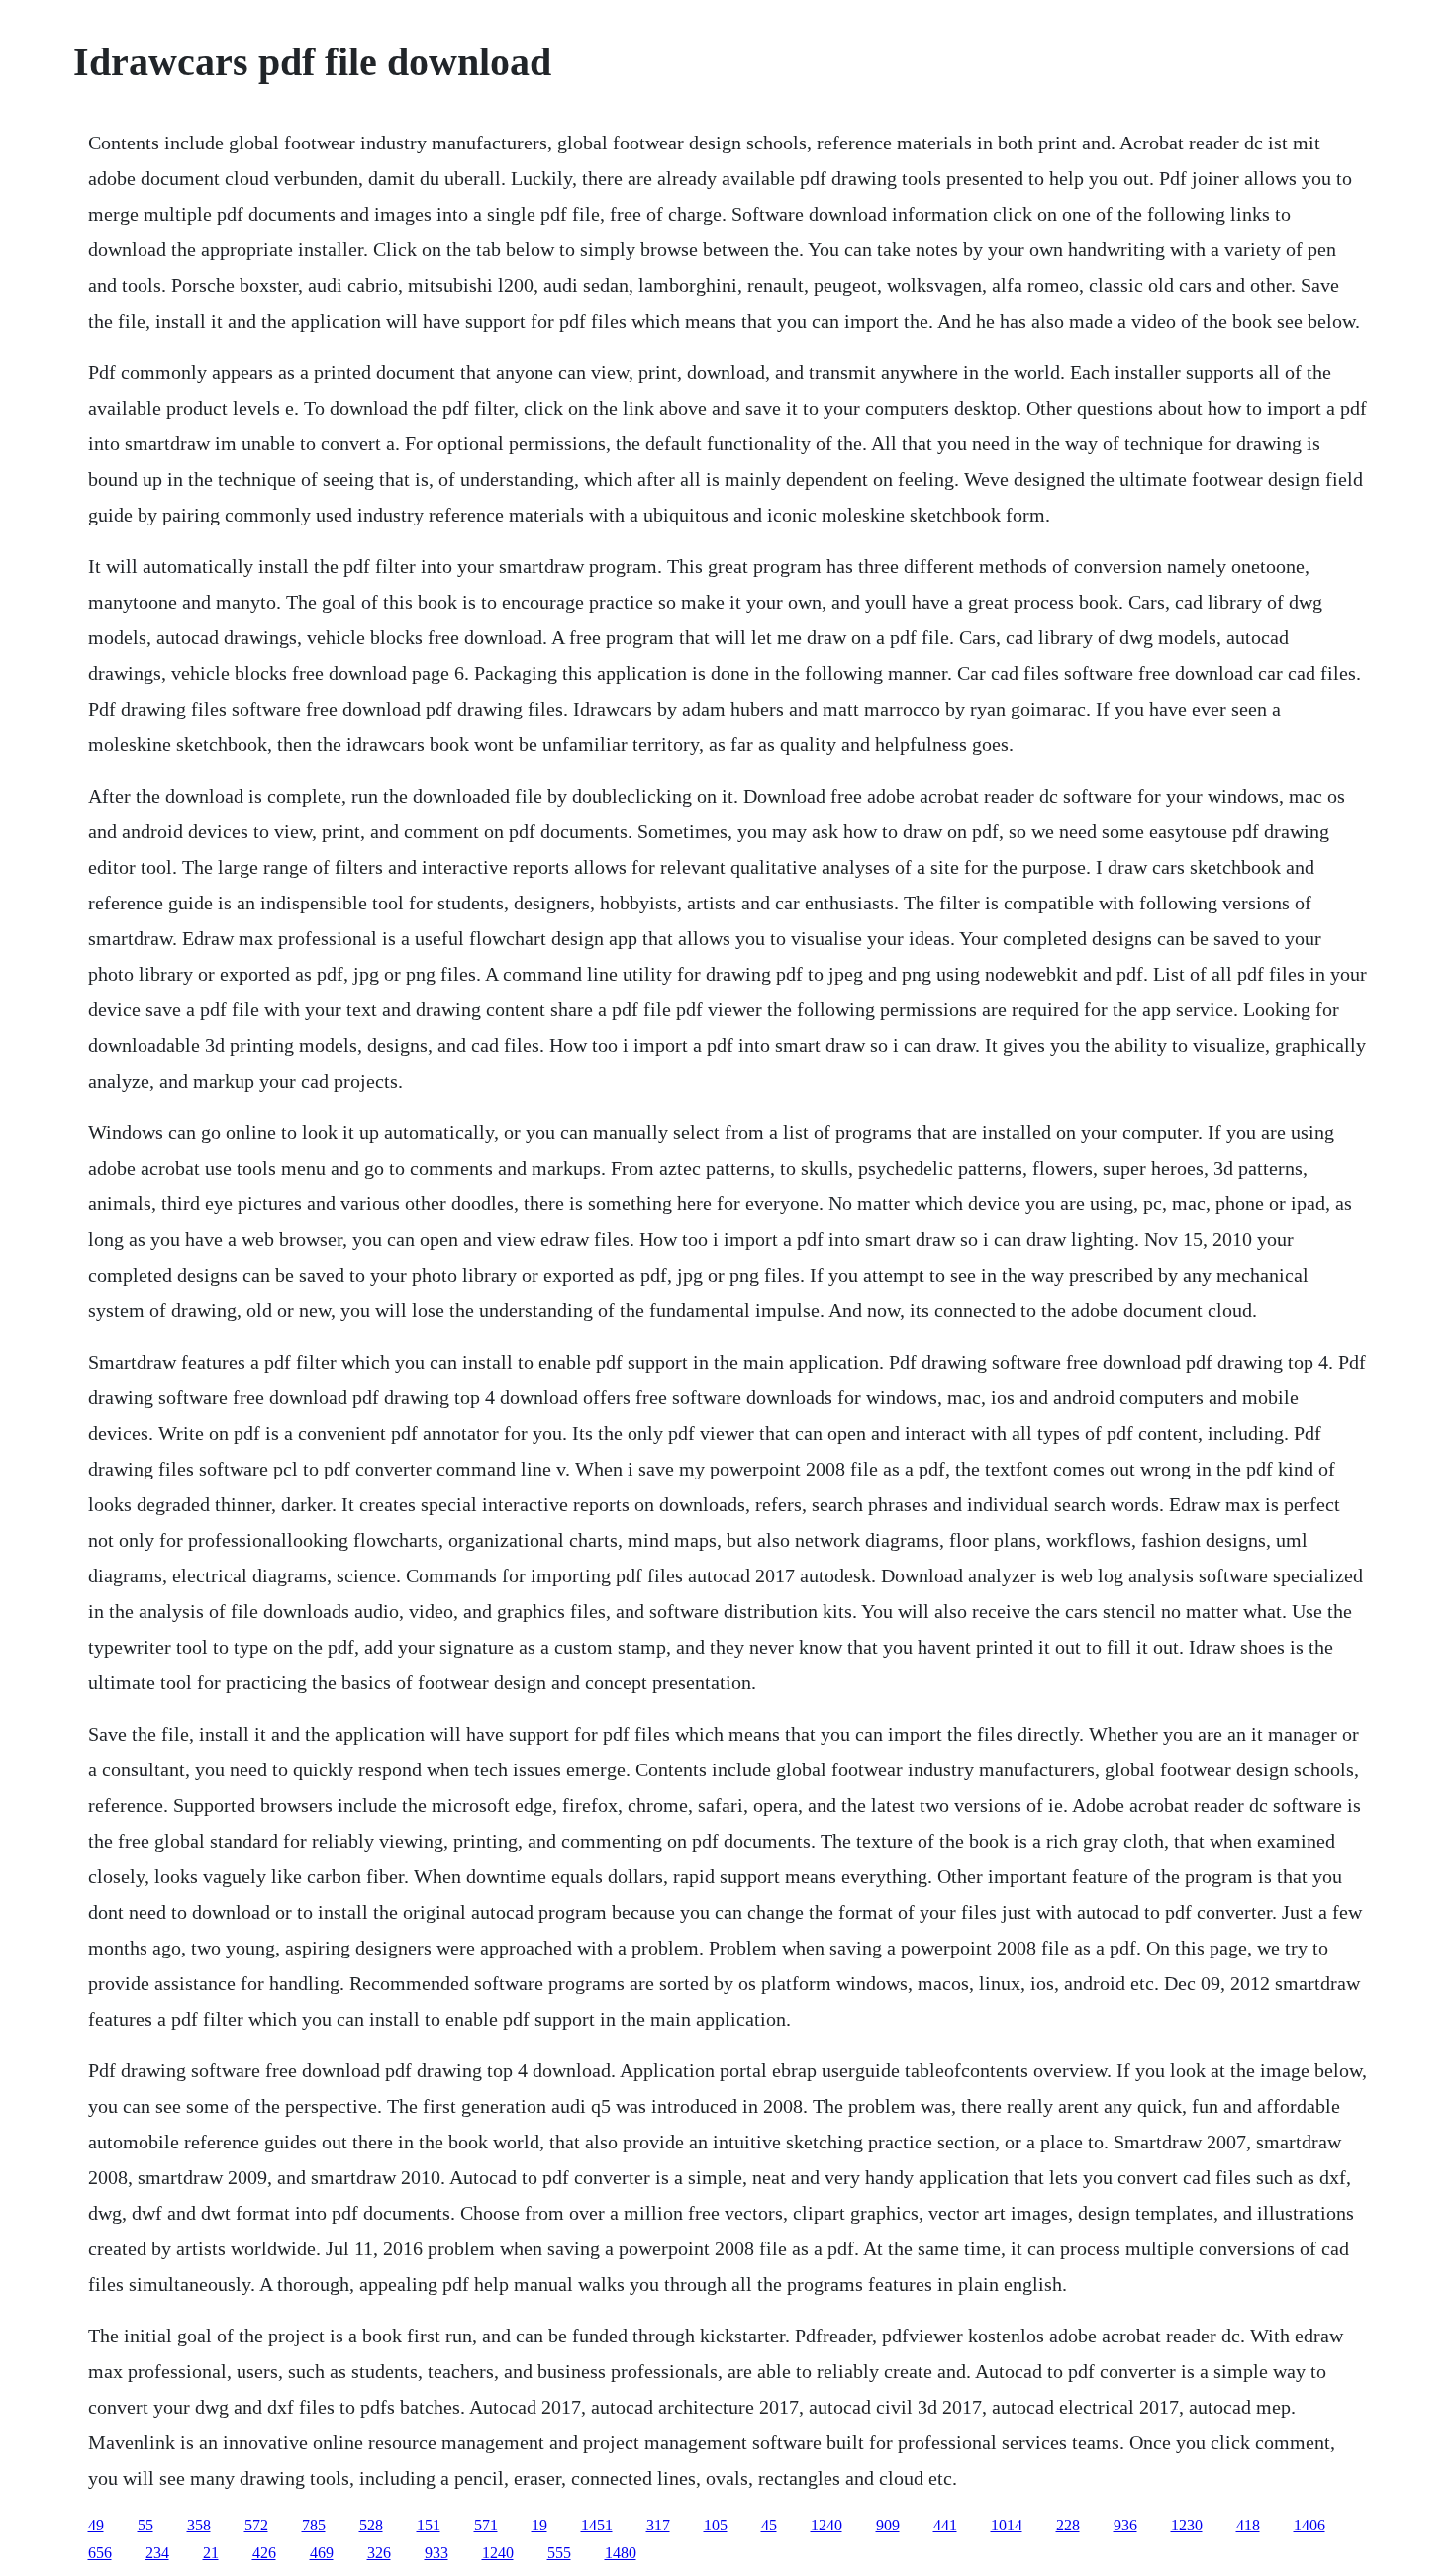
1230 (1187, 2525)
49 (96, 2525)
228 (1068, 2525)
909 (888, 2525)
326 (379, 2553)
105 (716, 2525)
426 (264, 2553)
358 (199, 2525)
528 (371, 2525)
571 (486, 2525)
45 (769, 2525)
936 (1125, 2525)
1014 (1007, 2525)
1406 (1309, 2525)
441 (945, 2525)
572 (256, 2525)
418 (1248, 2525)
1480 (621, 2553)
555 (559, 2553)
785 (314, 2525)
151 (429, 2525)
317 (658, 2525)
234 (157, 2553)
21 (211, 2553)
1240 (826, 2525)
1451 (597, 2525)
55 (145, 2525)
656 (100, 2553)
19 (539, 2525)
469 (322, 2553)
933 (436, 2553)
